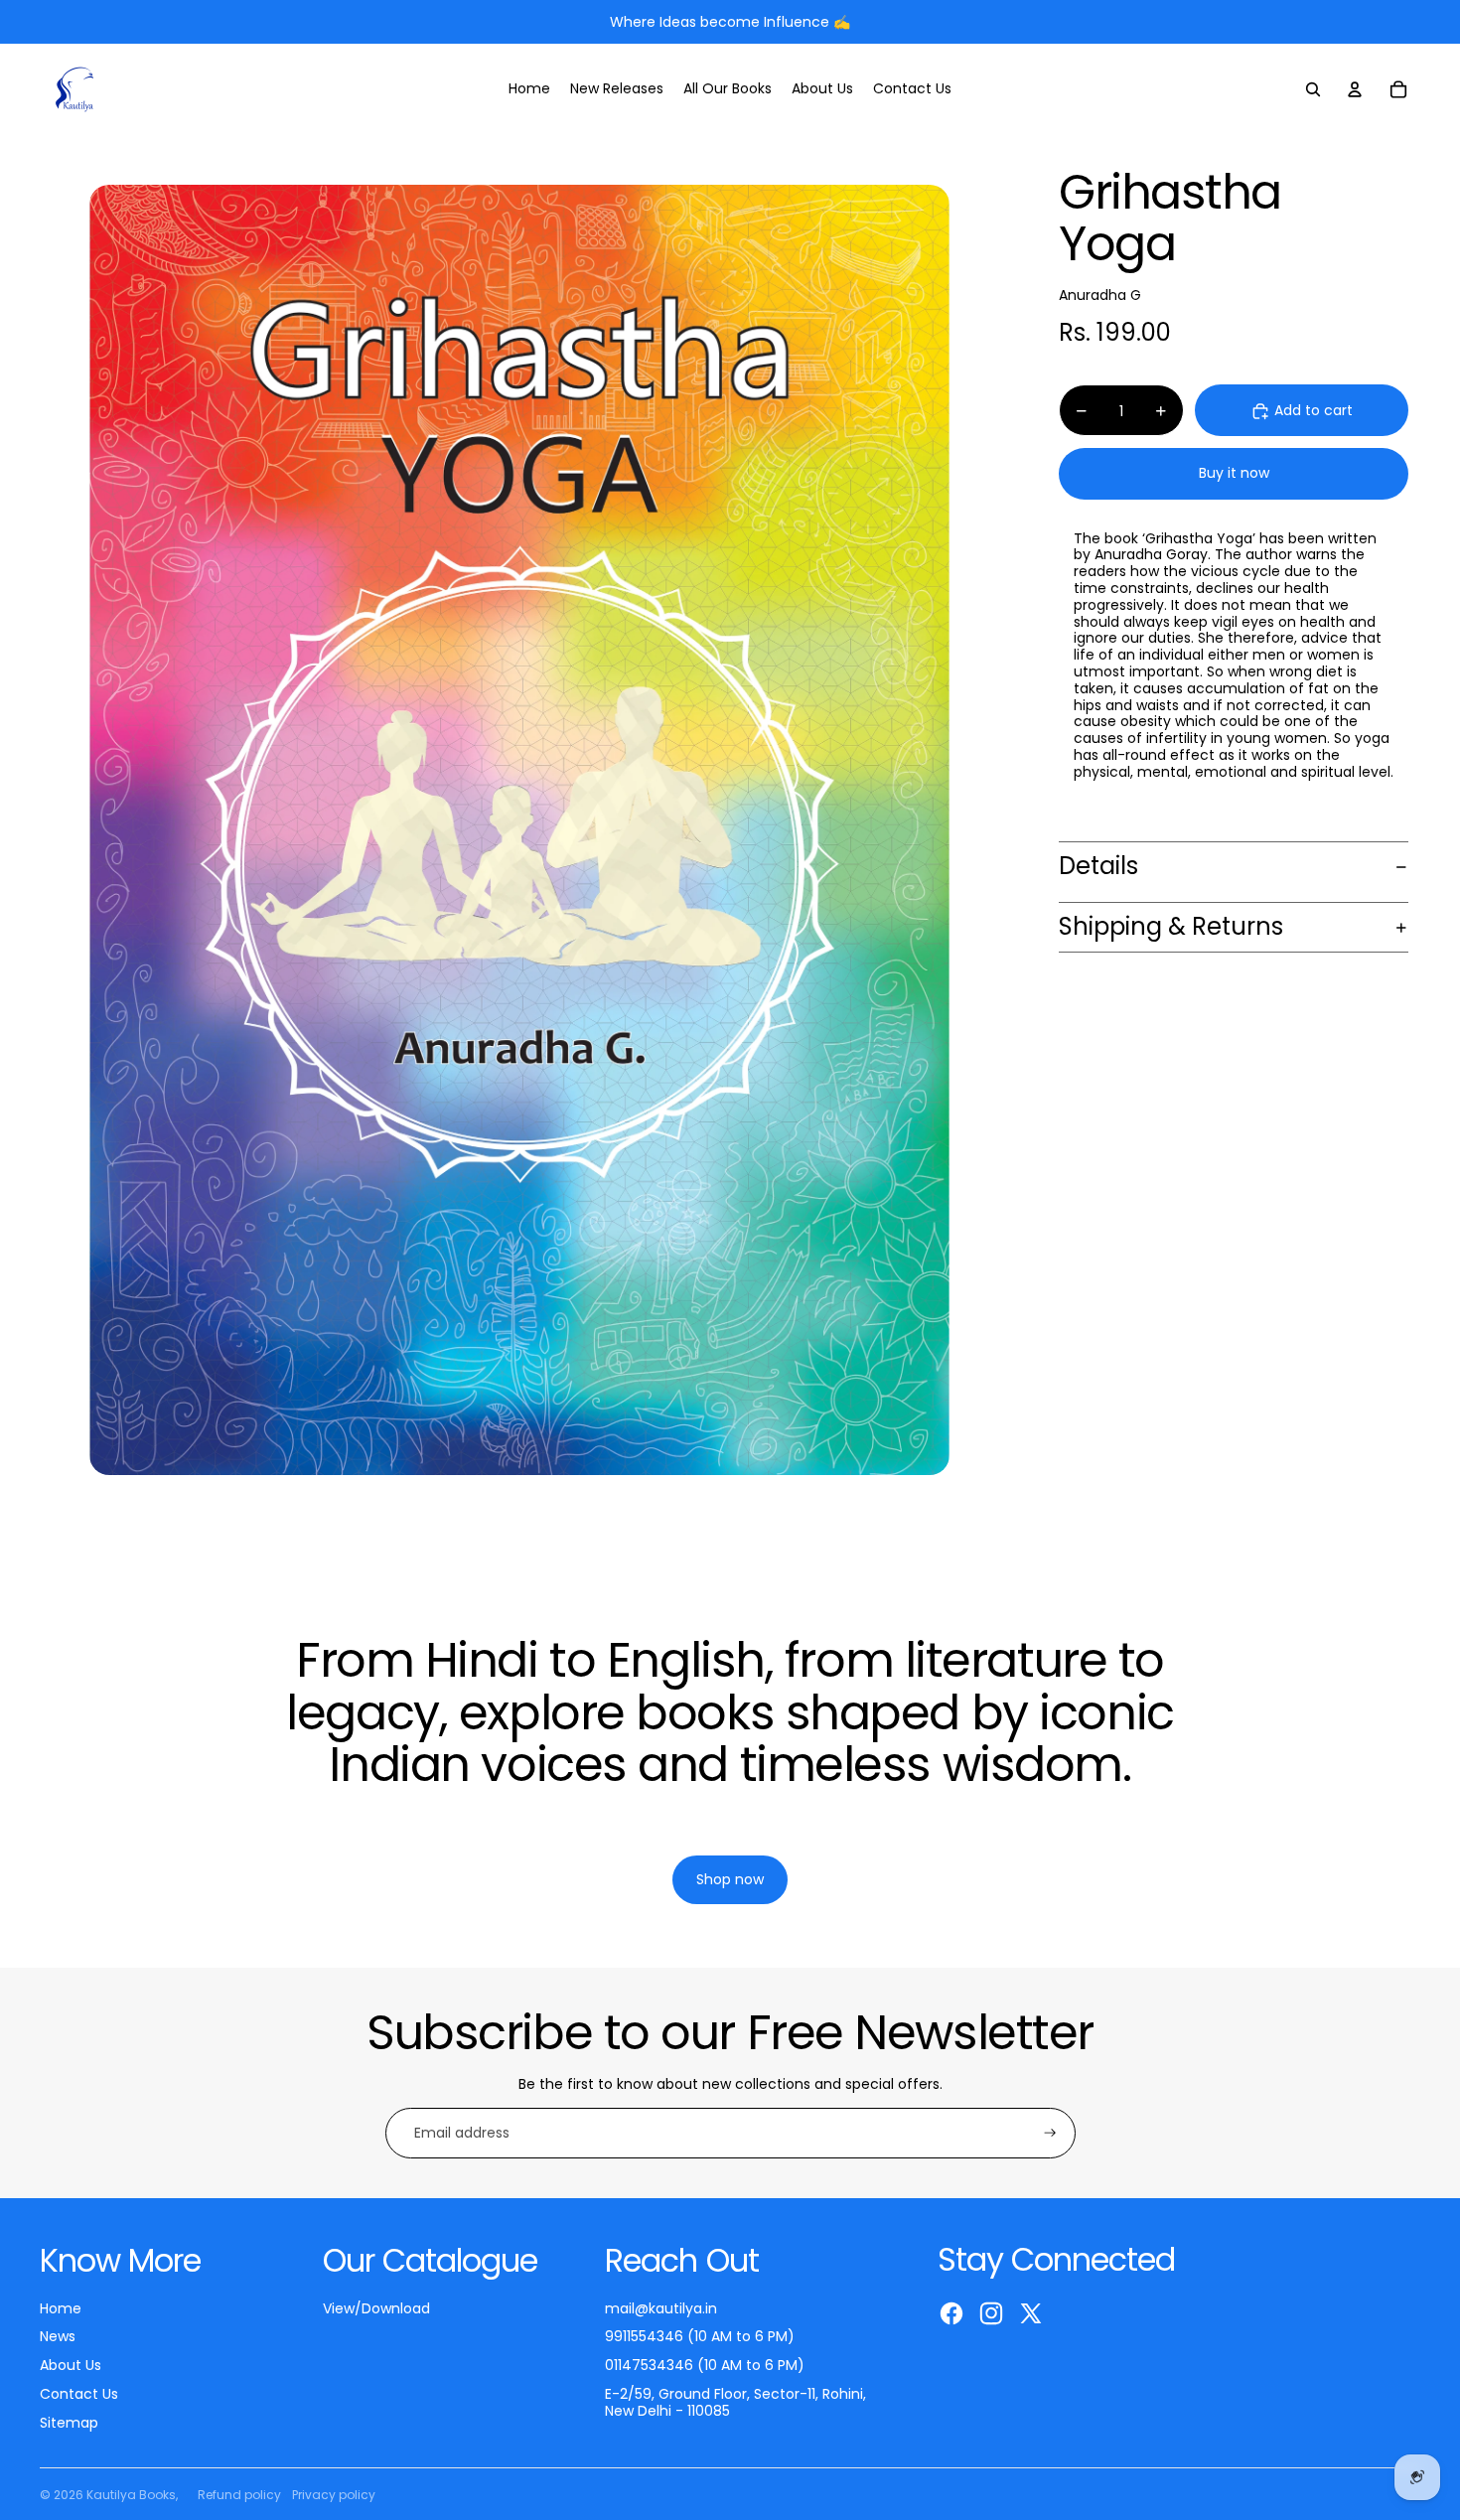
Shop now (730, 1831)
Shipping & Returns (1171, 927)
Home (61, 2308)
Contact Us (79, 2394)
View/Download (376, 2308)
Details (1098, 867)
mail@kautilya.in (661, 2308)
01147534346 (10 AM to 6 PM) (705, 2365)
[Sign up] (1050, 2133)
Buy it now (1234, 474)
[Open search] (1313, 89)
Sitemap (69, 2423)
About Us (71, 2365)
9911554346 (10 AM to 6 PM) (700, 2336)
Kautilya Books (131, 2495)
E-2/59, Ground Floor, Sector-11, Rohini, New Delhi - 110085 (735, 2402)
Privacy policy (334, 2495)
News (58, 2336)
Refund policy (239, 2495)
